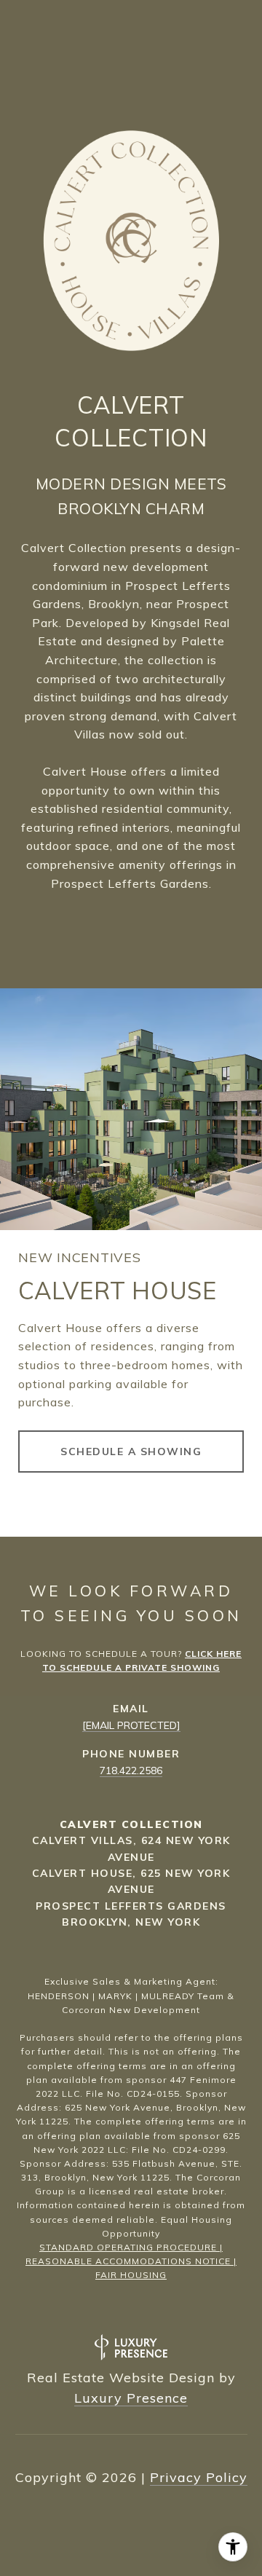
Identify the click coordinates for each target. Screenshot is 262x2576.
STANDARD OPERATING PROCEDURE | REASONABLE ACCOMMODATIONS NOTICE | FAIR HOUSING (131, 2261)
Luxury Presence (131, 2398)
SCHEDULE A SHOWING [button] (131, 1452)
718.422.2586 (131, 1770)
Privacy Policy (199, 2477)
